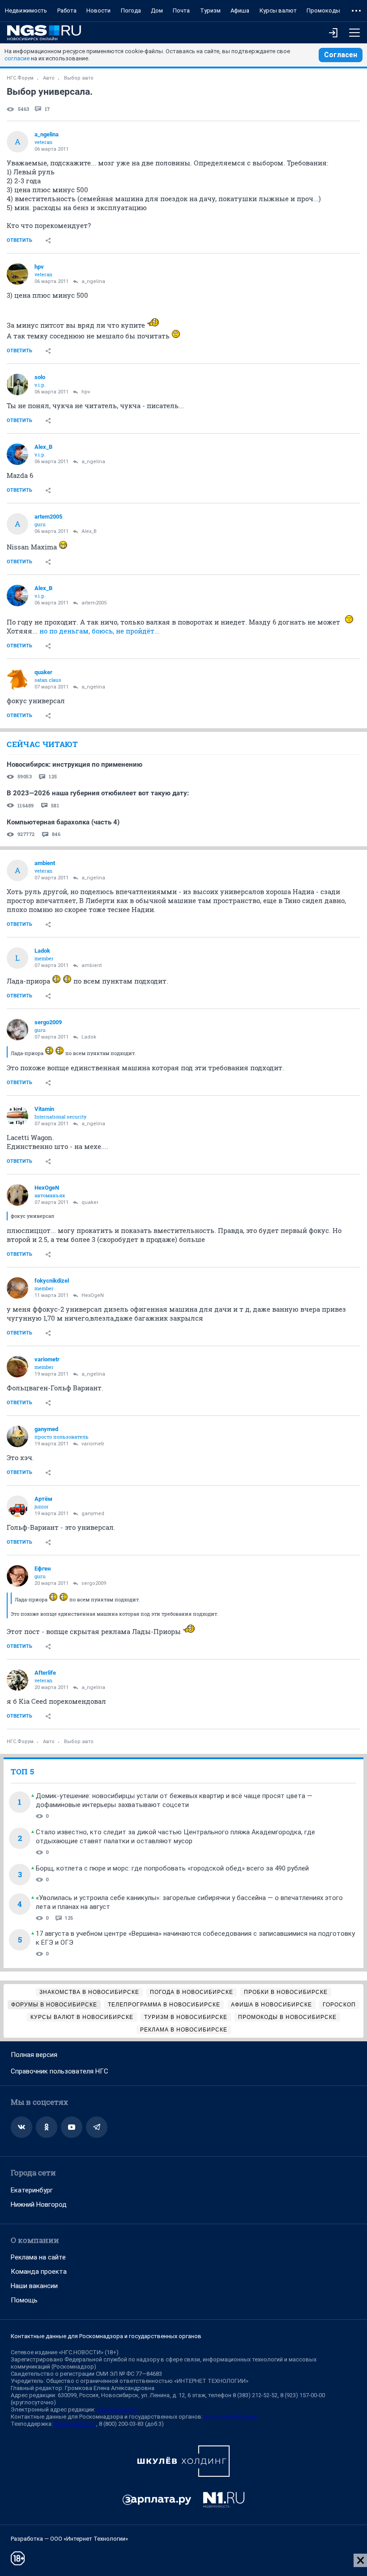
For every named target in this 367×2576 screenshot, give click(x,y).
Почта (181, 11)
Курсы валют (278, 11)
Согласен (341, 55)
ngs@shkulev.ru (117, 2409)
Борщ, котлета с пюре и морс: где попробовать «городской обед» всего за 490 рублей (172, 1868)
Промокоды (323, 11)
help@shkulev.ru (75, 2424)
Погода (131, 11)
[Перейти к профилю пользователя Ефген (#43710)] (17, 1576)
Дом (157, 11)
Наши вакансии (34, 2286)
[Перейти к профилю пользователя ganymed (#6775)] (17, 1436)
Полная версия (34, 2055)
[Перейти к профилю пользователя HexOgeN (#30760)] (17, 1195)
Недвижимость (26, 11)
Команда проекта (39, 2272)
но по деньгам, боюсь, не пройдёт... (100, 631)
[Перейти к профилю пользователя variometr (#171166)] (17, 1367)
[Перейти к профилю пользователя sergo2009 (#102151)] (17, 1030)
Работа (67, 11)
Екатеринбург (32, 2190)
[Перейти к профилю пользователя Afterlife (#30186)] (17, 1680)
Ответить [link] (19, 240)
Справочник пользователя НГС (60, 2071)
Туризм (210, 11)
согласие (17, 58)
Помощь (24, 2300)
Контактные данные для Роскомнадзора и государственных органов (106, 2336)
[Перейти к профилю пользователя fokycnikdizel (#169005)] (17, 1288)
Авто (49, 78)
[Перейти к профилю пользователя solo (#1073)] (17, 384)
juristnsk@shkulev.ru (230, 2417)
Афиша (240, 11)
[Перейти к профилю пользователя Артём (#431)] (17, 1506)
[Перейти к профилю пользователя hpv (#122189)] (17, 274)
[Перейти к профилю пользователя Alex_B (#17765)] (17, 454)
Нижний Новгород (39, 2204)
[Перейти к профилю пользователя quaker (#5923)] (17, 680)
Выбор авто (79, 78)
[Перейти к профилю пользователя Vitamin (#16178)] (17, 1116)
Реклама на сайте (38, 2257)
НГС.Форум (20, 78)
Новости (98, 11)
